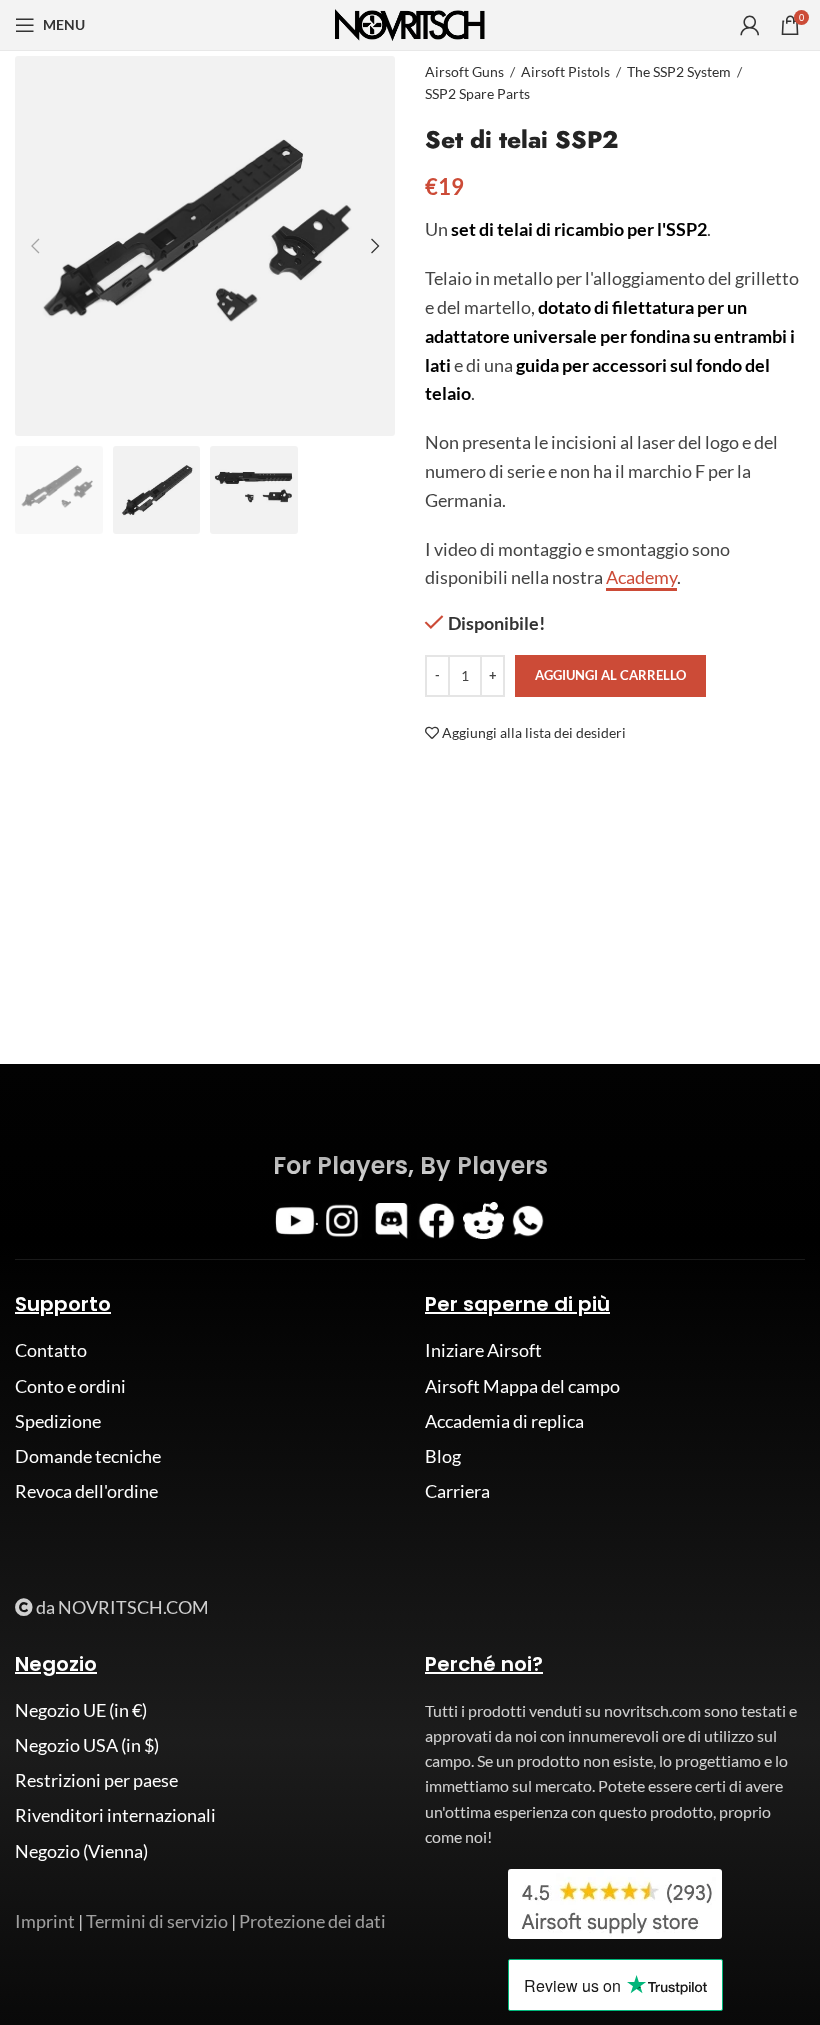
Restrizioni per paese (96, 1780)
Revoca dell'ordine (86, 1491)
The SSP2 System (679, 71)
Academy (641, 577)
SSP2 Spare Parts (477, 93)
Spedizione (58, 1421)
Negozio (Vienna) (81, 1851)
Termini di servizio (157, 1921)
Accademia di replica (504, 1421)
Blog (443, 1456)
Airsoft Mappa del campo (522, 1386)
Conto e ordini (70, 1386)
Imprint (45, 1921)
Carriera (457, 1491)
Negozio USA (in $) (87, 1745)
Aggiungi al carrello (610, 675)
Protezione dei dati (312, 1921)
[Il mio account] (750, 25)
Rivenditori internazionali (115, 1815)
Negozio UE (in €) (81, 1710)
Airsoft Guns (464, 71)
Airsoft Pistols (565, 71)
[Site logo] (410, 23)
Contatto (51, 1350)
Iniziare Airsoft (483, 1350)
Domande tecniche (88, 1456)
